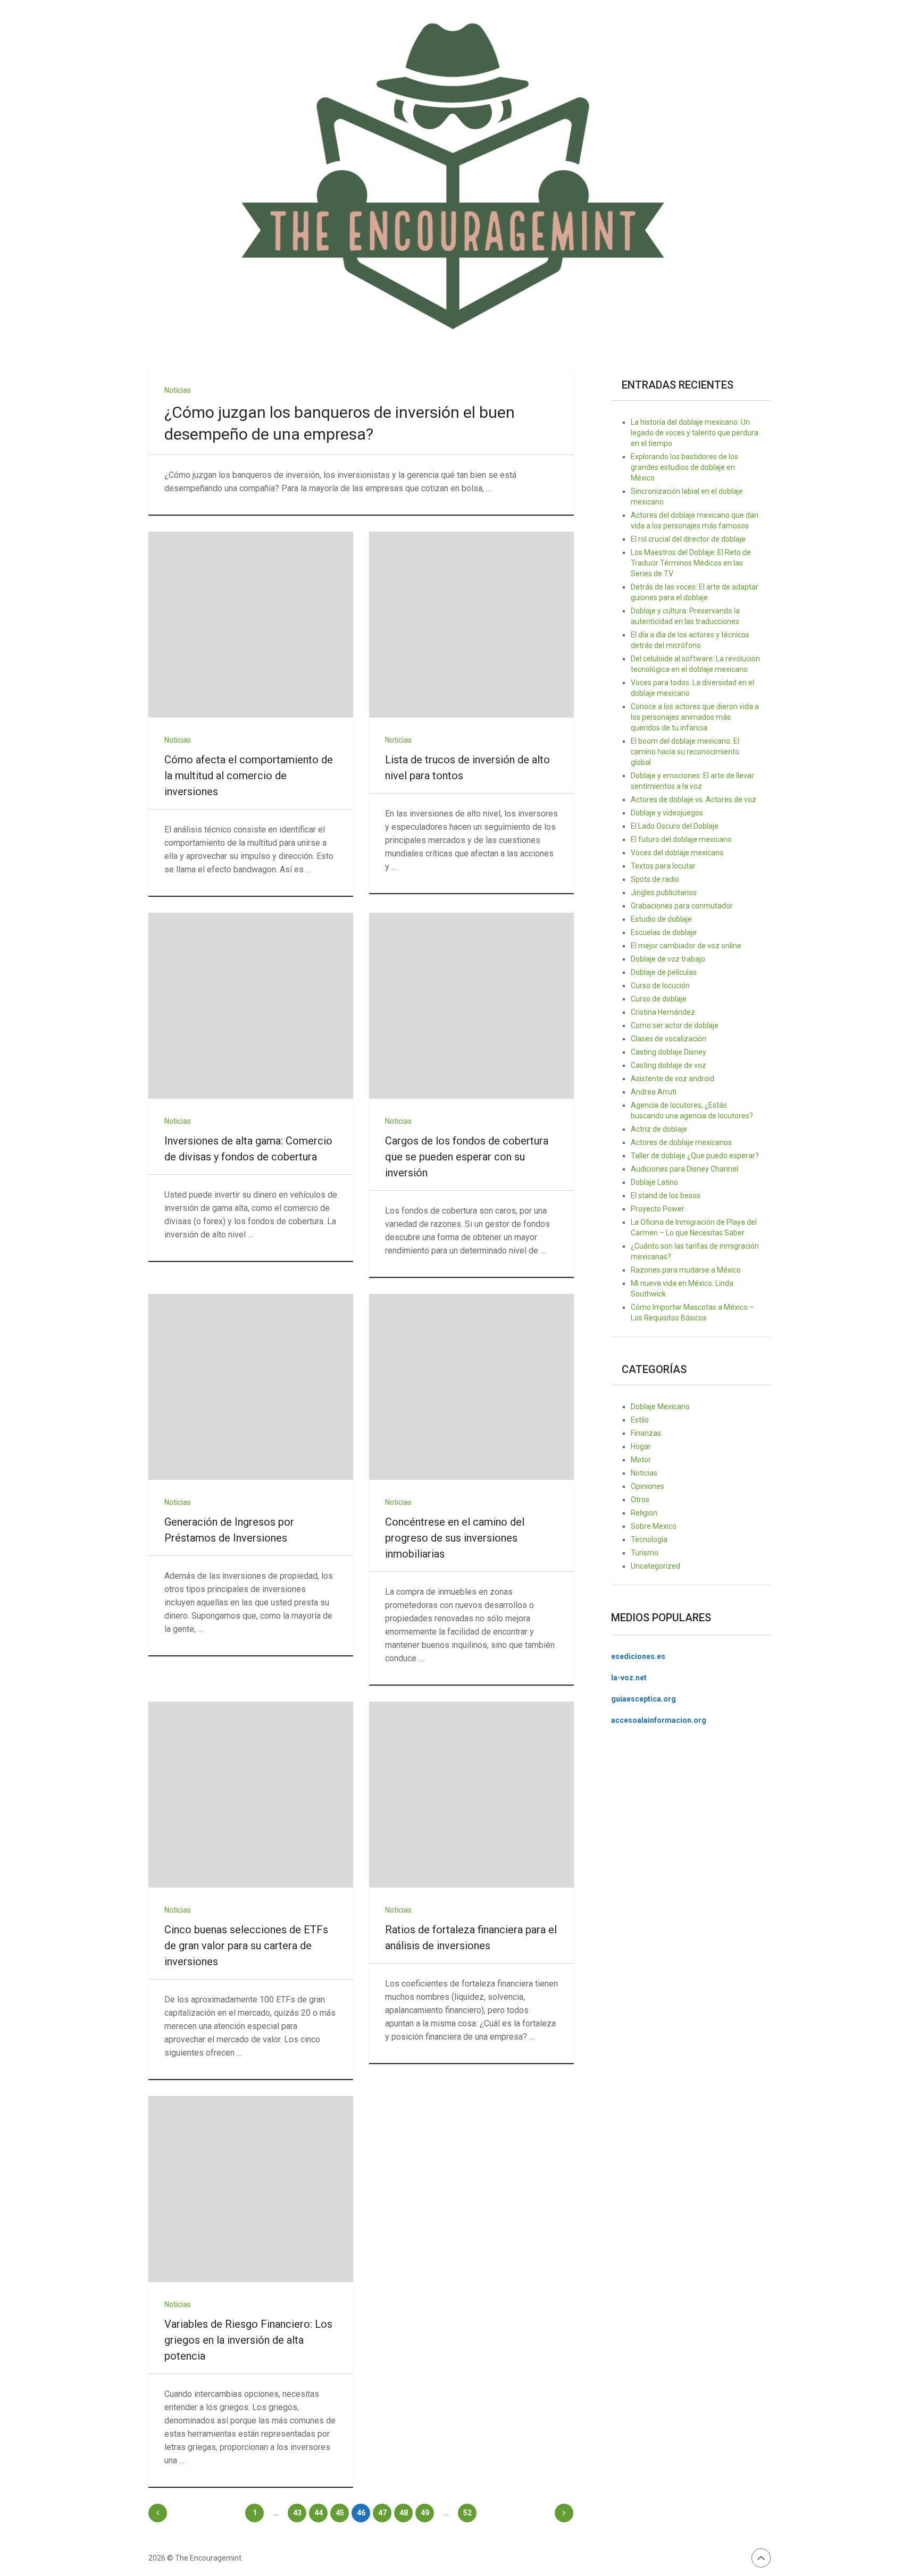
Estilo (640, 1420)
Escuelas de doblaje (664, 932)
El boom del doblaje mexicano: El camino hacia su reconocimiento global (685, 752)
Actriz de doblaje (659, 1129)
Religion (644, 1513)
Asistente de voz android (672, 1079)
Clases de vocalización (669, 1039)
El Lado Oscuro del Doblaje (675, 826)
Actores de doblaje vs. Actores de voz (694, 799)
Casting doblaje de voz (669, 1065)
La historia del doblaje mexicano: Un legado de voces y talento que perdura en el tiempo (695, 433)
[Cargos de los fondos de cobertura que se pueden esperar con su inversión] (471, 1006)
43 (297, 2513)
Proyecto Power (658, 1209)
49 (425, 2513)
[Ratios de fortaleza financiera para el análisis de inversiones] (471, 1795)
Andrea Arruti (654, 1092)
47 (382, 2513)
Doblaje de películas (664, 972)
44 (319, 2513)
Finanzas (646, 1433)
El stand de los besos (666, 1196)
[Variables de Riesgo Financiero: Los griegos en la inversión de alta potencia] (251, 2189)
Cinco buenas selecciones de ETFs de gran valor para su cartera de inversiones (246, 1946)
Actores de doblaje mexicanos (681, 1142)
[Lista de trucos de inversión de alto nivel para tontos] (471, 625)
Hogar (641, 1446)
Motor (641, 1460)
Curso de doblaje (659, 999)
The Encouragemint (208, 2558)
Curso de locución (660, 986)
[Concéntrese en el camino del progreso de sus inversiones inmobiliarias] (471, 1387)
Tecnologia (649, 1539)
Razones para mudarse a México (686, 1270)
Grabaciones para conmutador (682, 906)
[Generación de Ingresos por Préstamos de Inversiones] (251, 1387)
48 (404, 2513)
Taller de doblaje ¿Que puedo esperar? (695, 1156)
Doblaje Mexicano (660, 1407)
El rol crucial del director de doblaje (688, 539)
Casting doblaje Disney (669, 1052)
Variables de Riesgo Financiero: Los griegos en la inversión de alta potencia (248, 2340)
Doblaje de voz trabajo (668, 959)
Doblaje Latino (654, 1182)
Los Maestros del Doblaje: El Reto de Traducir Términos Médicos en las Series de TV (691, 563)
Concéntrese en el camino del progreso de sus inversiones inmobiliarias (455, 1538)
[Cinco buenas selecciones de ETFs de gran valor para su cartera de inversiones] (251, 1795)
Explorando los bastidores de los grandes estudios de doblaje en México (684, 467)
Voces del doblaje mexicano (677, 853)
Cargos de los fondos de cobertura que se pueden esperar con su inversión (467, 1157)
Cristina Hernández (663, 1012)
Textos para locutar (663, 866)
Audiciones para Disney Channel (684, 1169)
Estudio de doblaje (661, 919)
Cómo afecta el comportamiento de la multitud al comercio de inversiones (249, 776)
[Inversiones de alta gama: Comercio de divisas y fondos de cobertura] (251, 1006)
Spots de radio (655, 879)
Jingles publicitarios (664, 893)
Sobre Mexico (654, 1526)
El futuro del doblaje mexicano (681, 839)
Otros (640, 1500)
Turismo (645, 1553)
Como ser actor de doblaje (675, 1025)
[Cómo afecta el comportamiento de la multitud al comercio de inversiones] (251, 625)
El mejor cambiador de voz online (686, 946)
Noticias (178, 390)
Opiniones (648, 1486)
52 (467, 2513)
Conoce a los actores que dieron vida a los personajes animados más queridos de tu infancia (695, 717)
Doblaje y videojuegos (667, 813)
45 (340, 2513)
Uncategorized (655, 1566)
